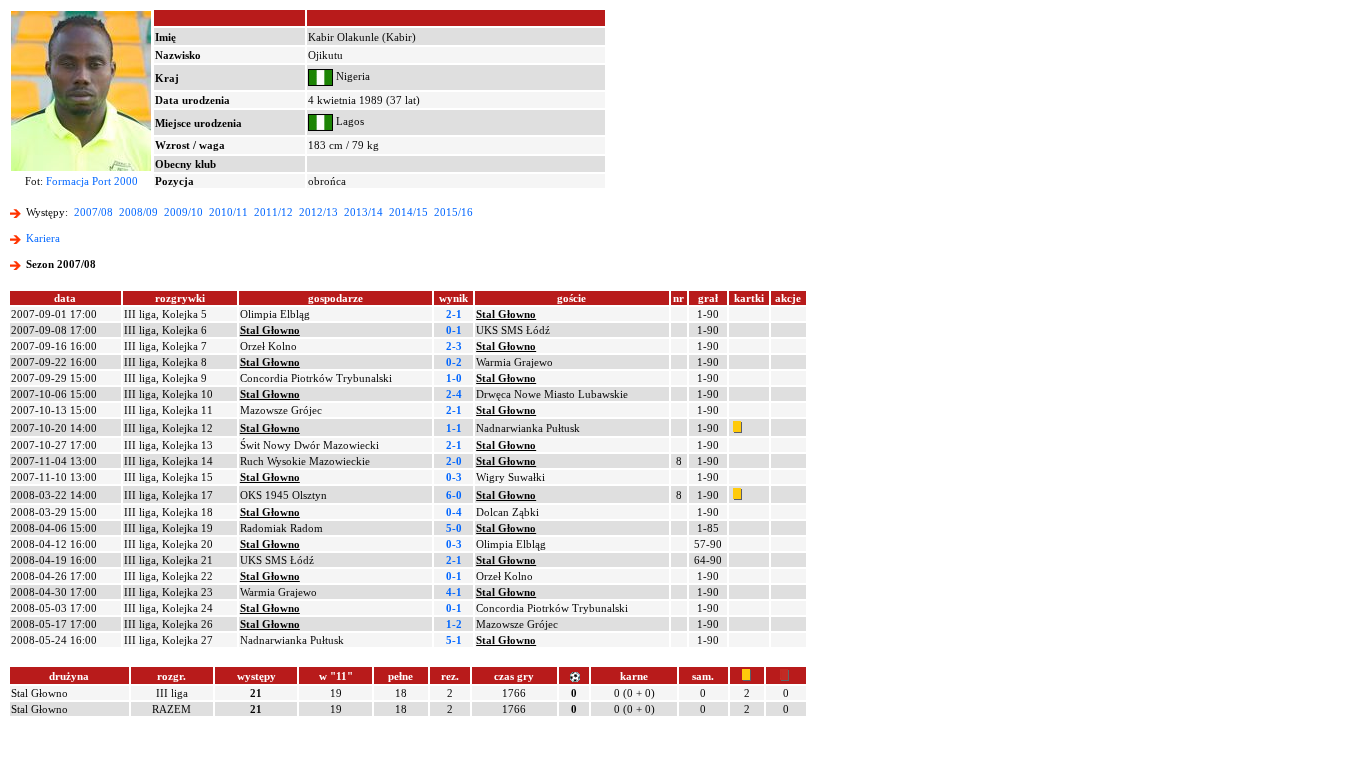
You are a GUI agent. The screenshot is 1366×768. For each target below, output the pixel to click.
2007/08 (93, 212)
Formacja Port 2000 (92, 181)
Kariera (43, 238)
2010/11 (228, 212)
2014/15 (408, 212)
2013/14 (363, 212)
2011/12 (273, 212)
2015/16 (453, 212)
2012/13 (318, 212)
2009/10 (183, 212)
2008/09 (138, 212)
